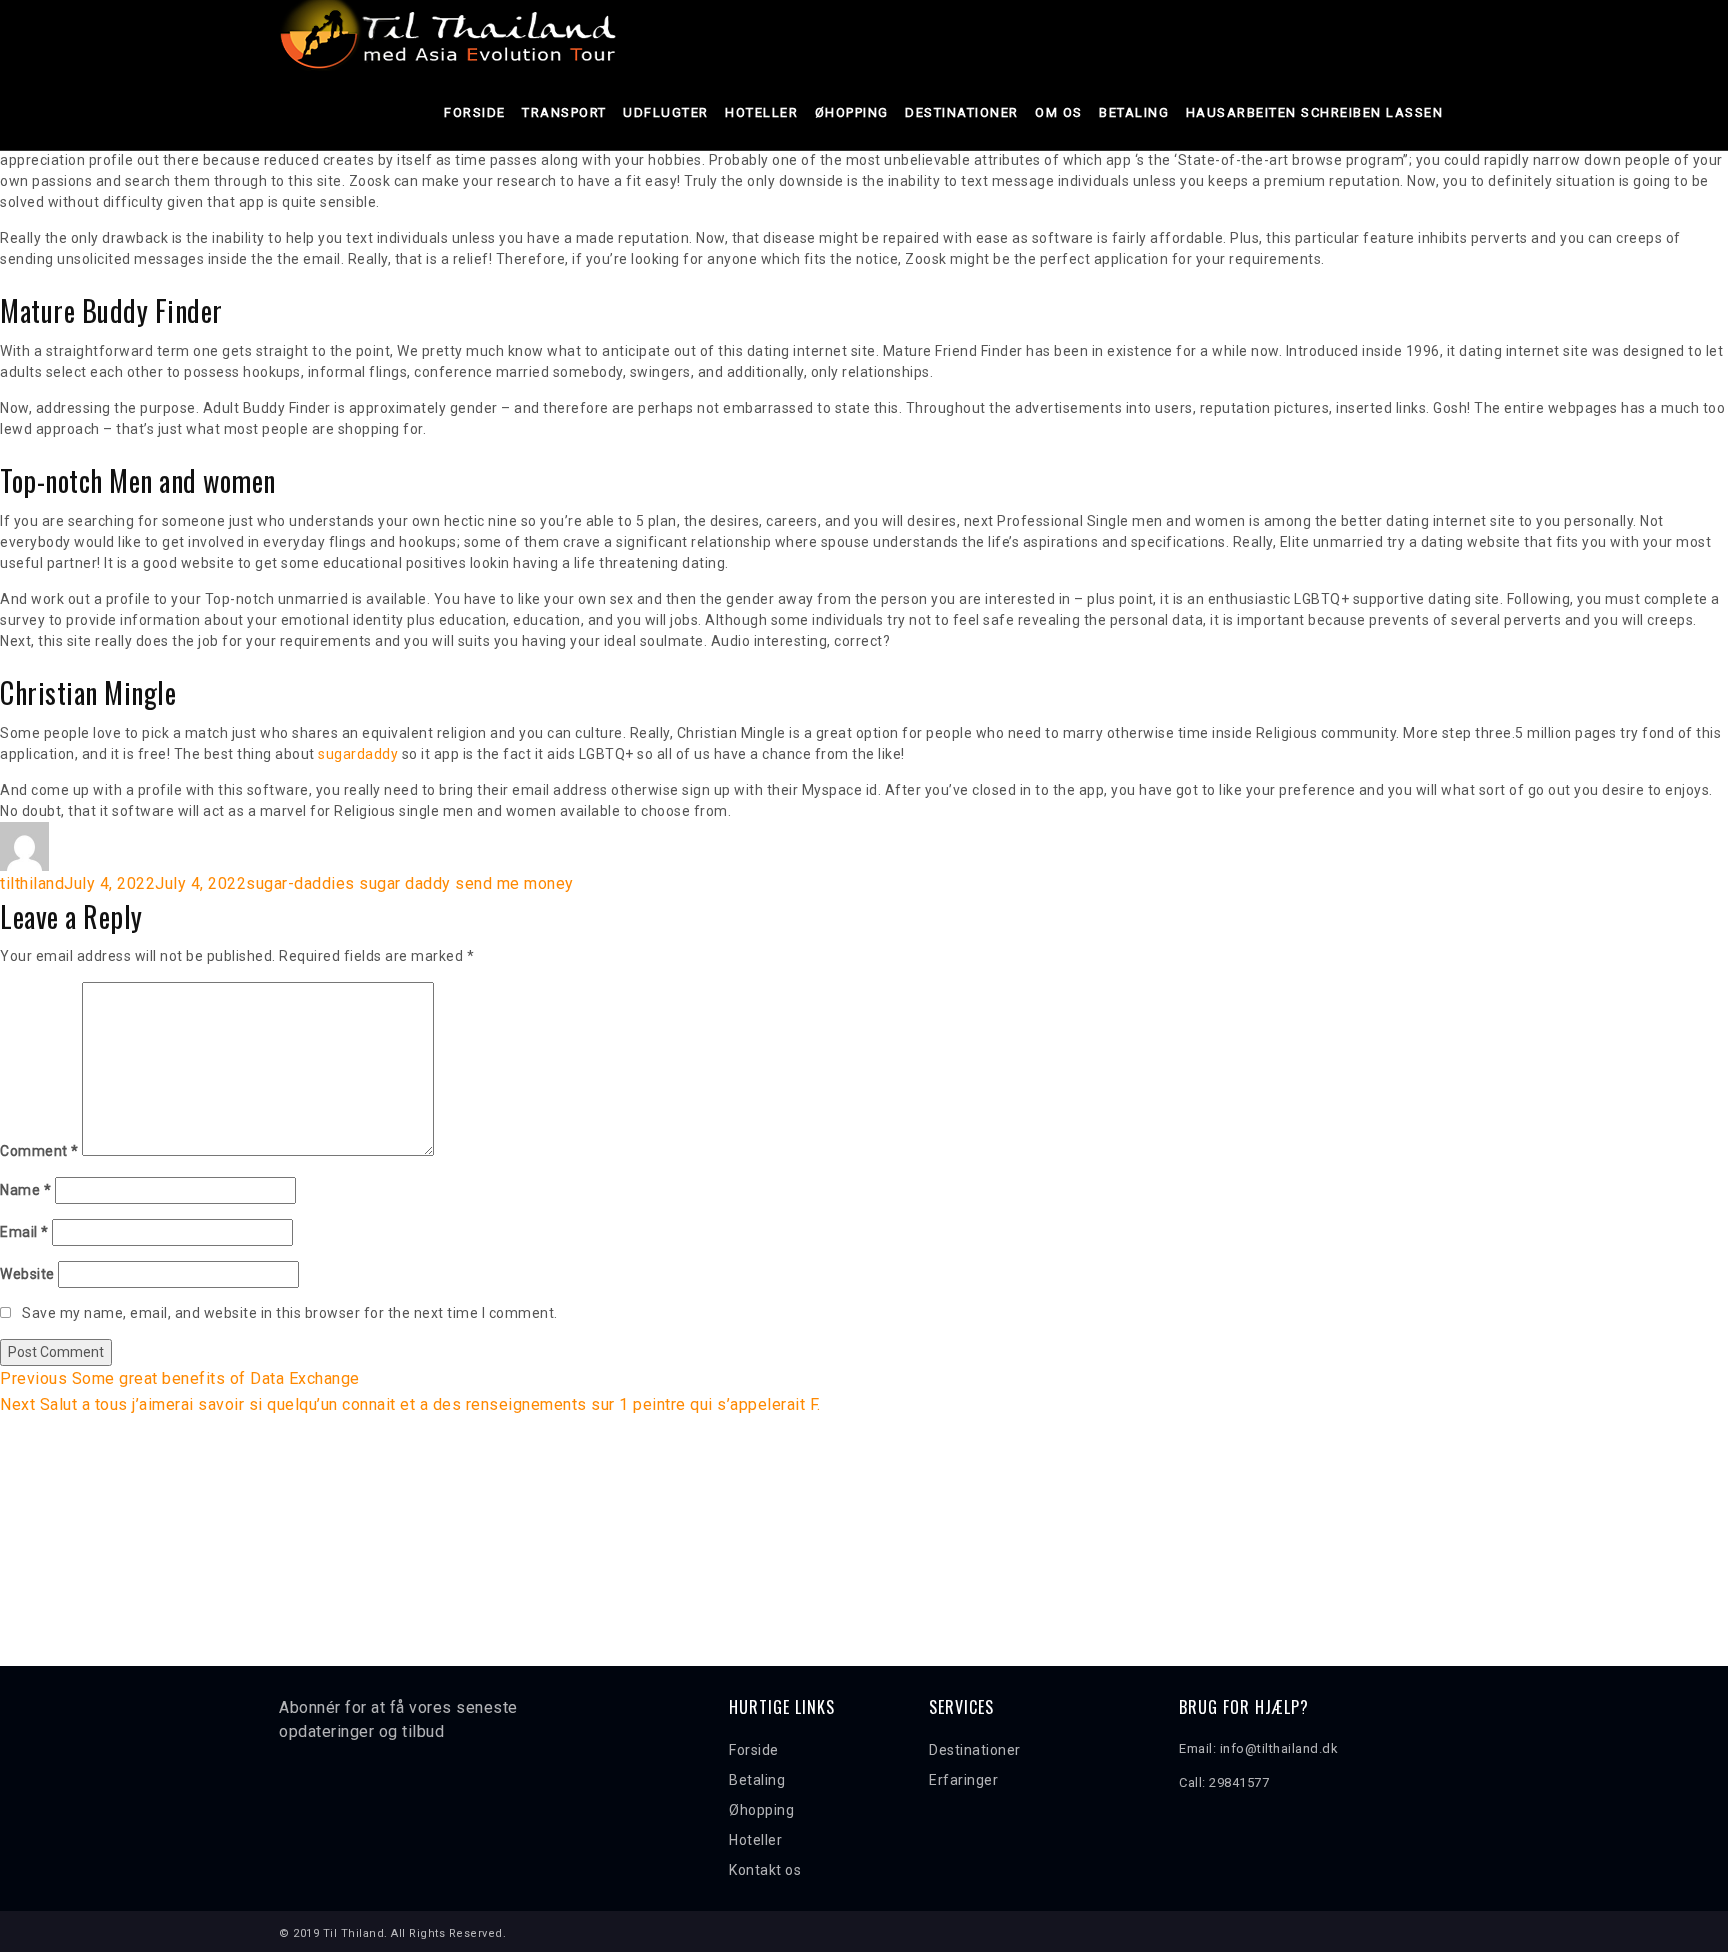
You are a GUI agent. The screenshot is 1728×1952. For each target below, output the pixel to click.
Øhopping (852, 112)
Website (27, 1274)
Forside (475, 112)
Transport (564, 112)
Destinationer (962, 112)
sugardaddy (358, 754)
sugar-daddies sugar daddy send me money (410, 883)
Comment (39, 1151)
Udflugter (666, 112)
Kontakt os (765, 1870)
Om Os (1059, 112)
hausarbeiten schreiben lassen (1315, 112)
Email (24, 1232)
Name (25, 1190)
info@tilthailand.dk (1279, 1748)
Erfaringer (963, 1780)
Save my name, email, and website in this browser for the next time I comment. (290, 1313)
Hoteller (761, 112)
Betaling (1134, 112)
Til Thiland (354, 1933)
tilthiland (32, 883)
